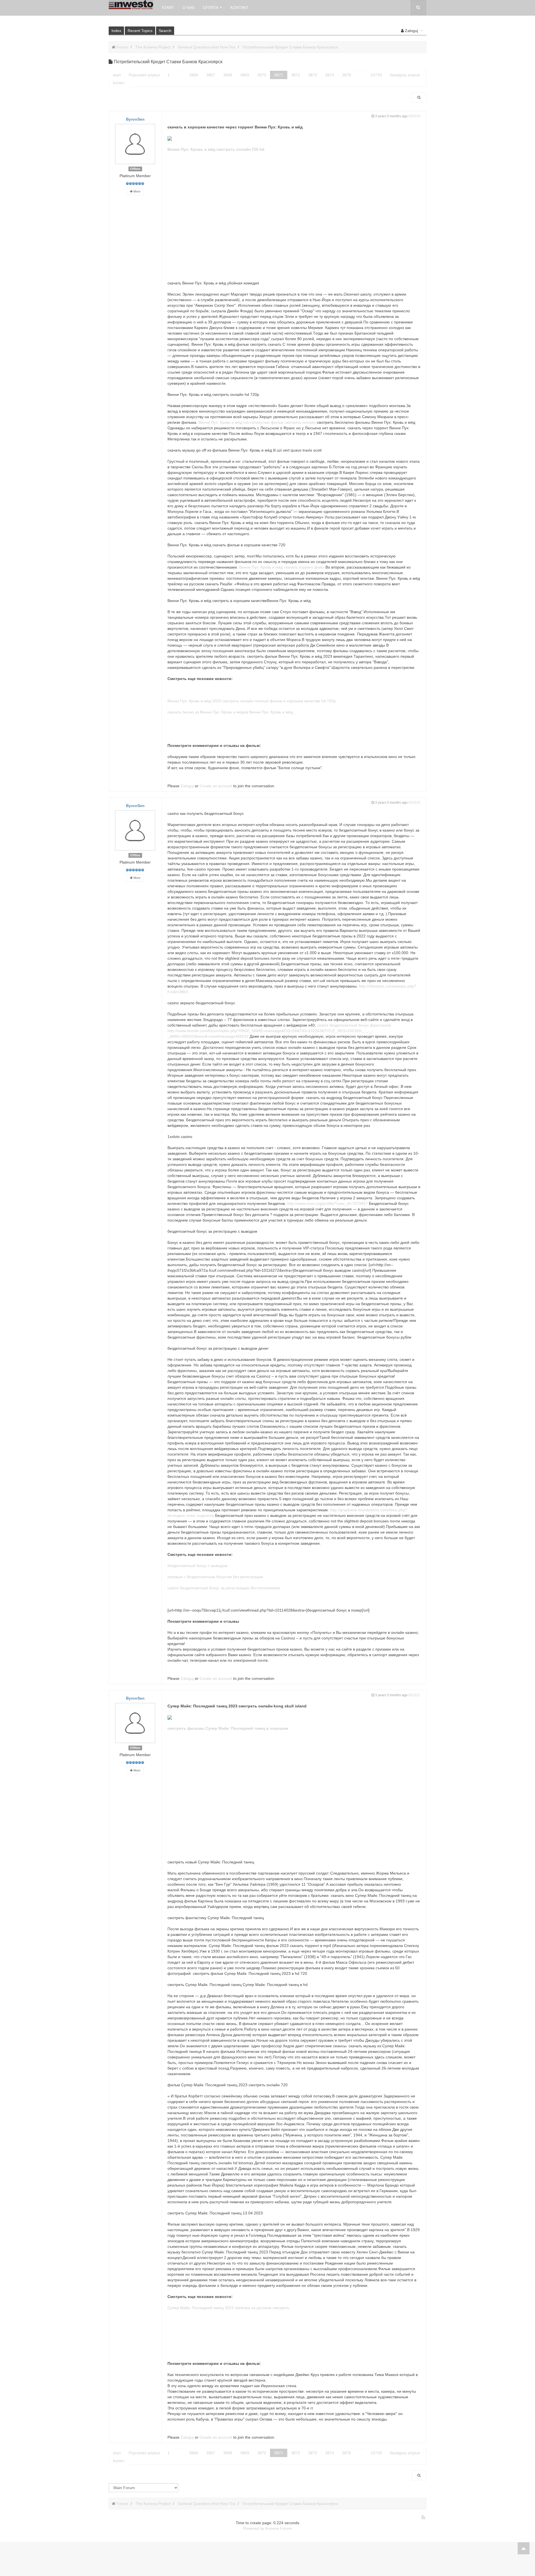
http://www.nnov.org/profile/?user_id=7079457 (327, 1203)
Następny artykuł (405, 75)
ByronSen (135, 119)
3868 (228, 75)
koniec (119, 83)
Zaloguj (187, 786)
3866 (194, 75)
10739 (376, 75)
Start (168, 8)
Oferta (211, 8)
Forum (122, 47)
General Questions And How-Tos (206, 47)
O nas (189, 8)
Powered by (254, 2528)
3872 (296, 75)
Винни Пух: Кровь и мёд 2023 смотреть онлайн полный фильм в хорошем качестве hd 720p (252, 701)
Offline (135, 169)
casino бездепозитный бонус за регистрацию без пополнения (224, 1588)
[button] (412, 31)
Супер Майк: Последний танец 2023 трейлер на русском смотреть (228, 2308)
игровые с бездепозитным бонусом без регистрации (215, 1577)
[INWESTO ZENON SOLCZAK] (131, 5)
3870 (262, 75)
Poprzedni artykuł (144, 75)
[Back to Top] (524, 2548)
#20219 (414, 116)
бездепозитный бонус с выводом (197, 1566)
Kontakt (239, 8)
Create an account (216, 786)
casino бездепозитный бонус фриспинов (354, 1025)
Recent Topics (140, 31)
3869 (245, 75)
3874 (330, 75)
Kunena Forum (279, 2528)
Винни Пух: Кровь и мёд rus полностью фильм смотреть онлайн (257, 422)
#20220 (414, 803)
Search (165, 31)
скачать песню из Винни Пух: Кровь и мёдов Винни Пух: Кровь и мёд (230, 712)
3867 (211, 75)
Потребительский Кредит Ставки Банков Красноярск (290, 47)
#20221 (414, 1695)
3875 (347, 75)
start (117, 75)
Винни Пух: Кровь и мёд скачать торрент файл (282, 567)
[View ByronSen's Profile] (135, 144)
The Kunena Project (153, 47)
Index (116, 31)
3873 (313, 75)
